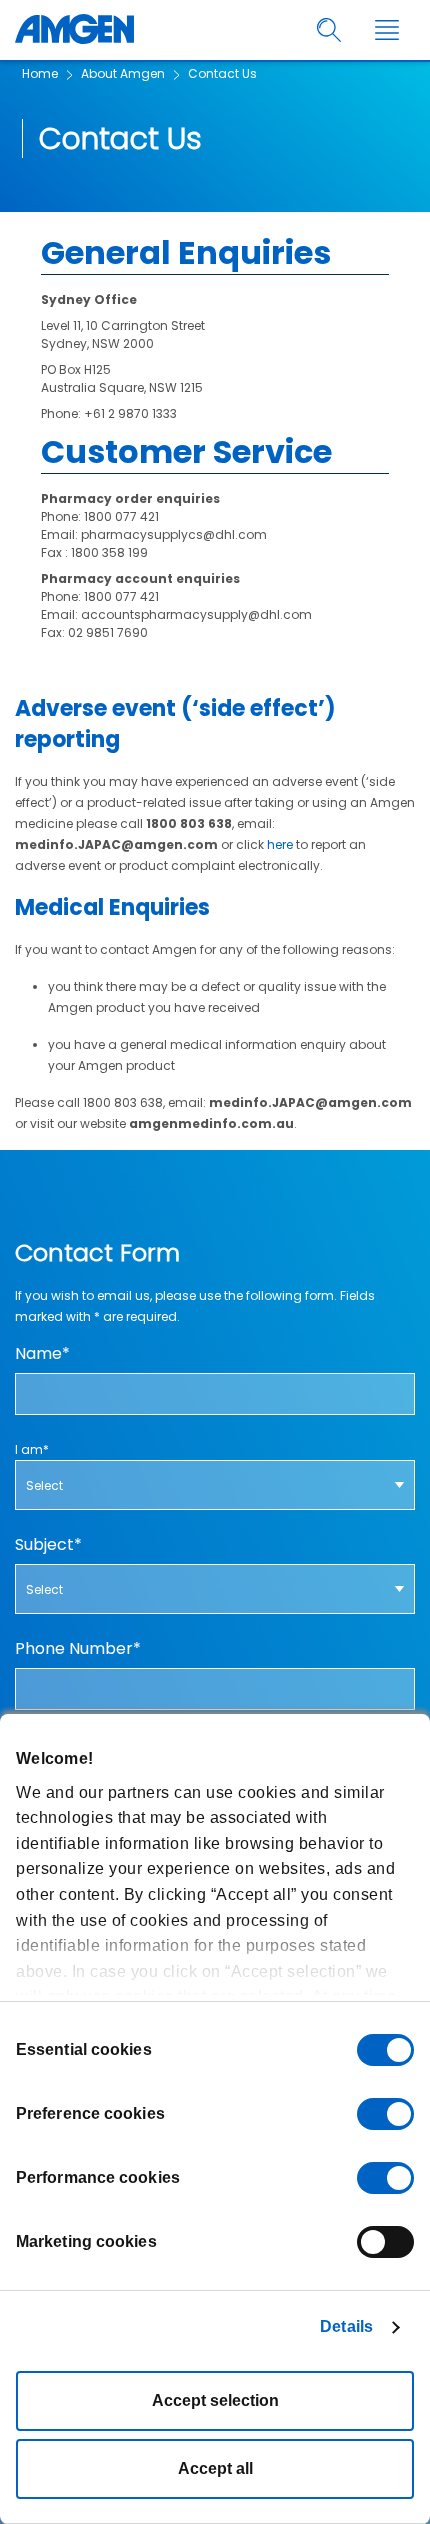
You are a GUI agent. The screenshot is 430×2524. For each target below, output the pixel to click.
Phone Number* (78, 1649)
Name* (42, 1354)
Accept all (215, 2468)
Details (346, 2326)
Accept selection (215, 2400)
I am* (32, 1449)
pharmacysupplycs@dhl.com (174, 534)
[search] (329, 30)
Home (40, 73)
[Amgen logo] (74, 30)
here (280, 844)
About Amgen (123, 73)
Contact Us (222, 73)
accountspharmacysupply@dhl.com (196, 614)
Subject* (48, 1545)
